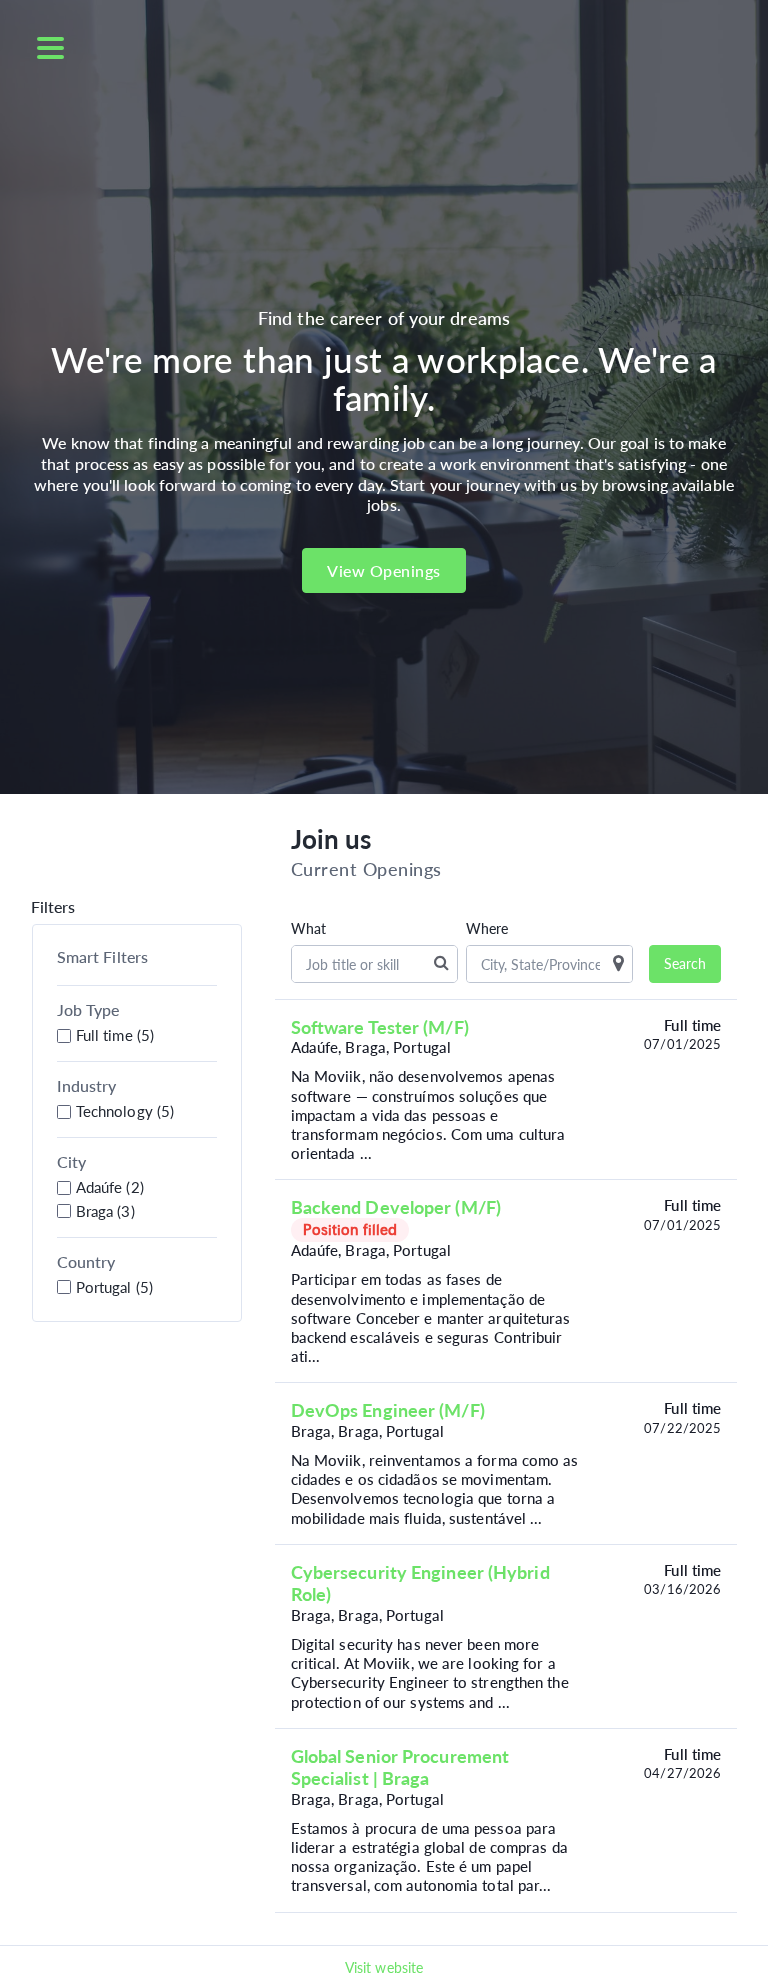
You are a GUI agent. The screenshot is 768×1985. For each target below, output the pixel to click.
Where (487, 929)
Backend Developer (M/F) (396, 1207)
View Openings (384, 570)
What (308, 929)
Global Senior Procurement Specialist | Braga (400, 1767)
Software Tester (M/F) (380, 1027)
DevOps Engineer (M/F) (388, 1410)
